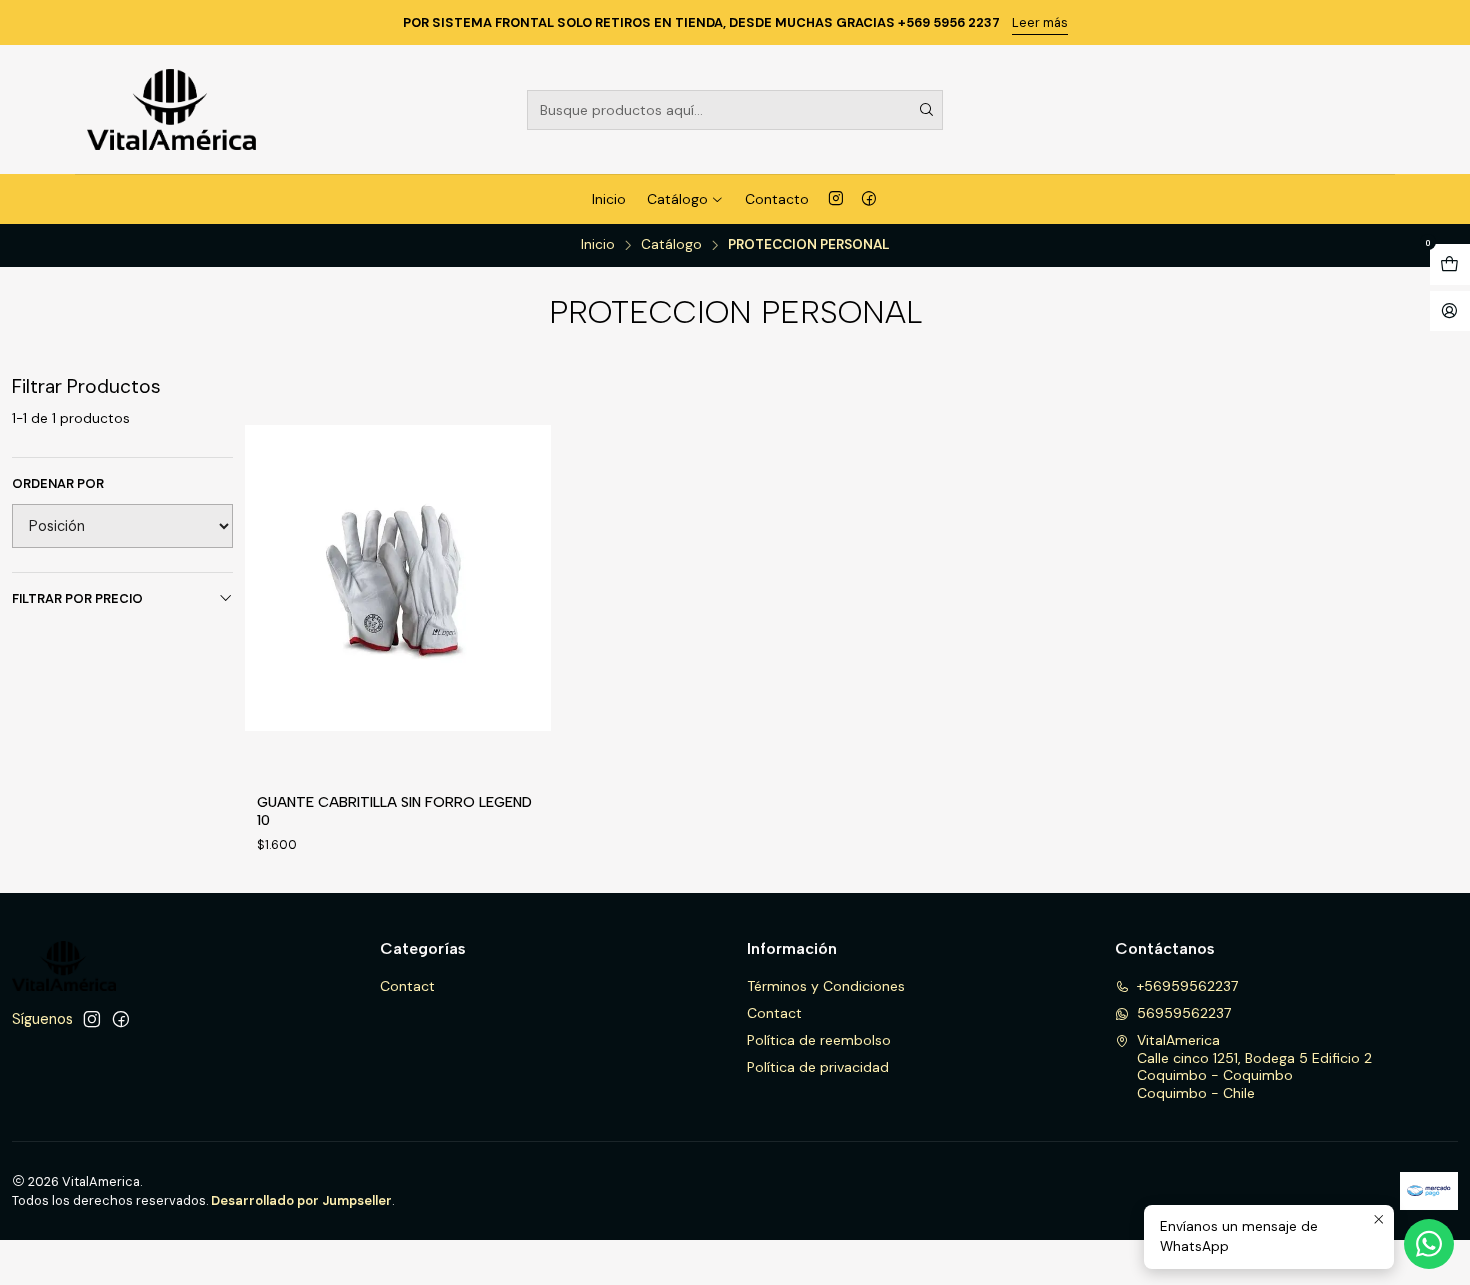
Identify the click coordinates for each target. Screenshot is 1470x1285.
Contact (407, 986)
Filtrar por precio (77, 598)
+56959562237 (1187, 986)
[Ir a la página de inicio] (171, 109)
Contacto (777, 199)
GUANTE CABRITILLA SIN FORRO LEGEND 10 (394, 811)
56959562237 (1184, 1013)
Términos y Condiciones (826, 986)
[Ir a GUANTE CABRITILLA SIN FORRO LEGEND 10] (398, 578)
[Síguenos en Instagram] (836, 199)
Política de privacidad (818, 1067)
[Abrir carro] (1450, 264)
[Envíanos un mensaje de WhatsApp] (1429, 1244)
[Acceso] (1450, 311)
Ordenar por (58, 484)
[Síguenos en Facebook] (869, 199)
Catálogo (677, 199)
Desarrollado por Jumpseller (301, 1200)
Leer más (1040, 22)
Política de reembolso (819, 1040)
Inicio (609, 199)
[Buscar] (926, 110)
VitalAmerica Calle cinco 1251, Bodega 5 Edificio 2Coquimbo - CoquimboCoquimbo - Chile (1254, 1066)
